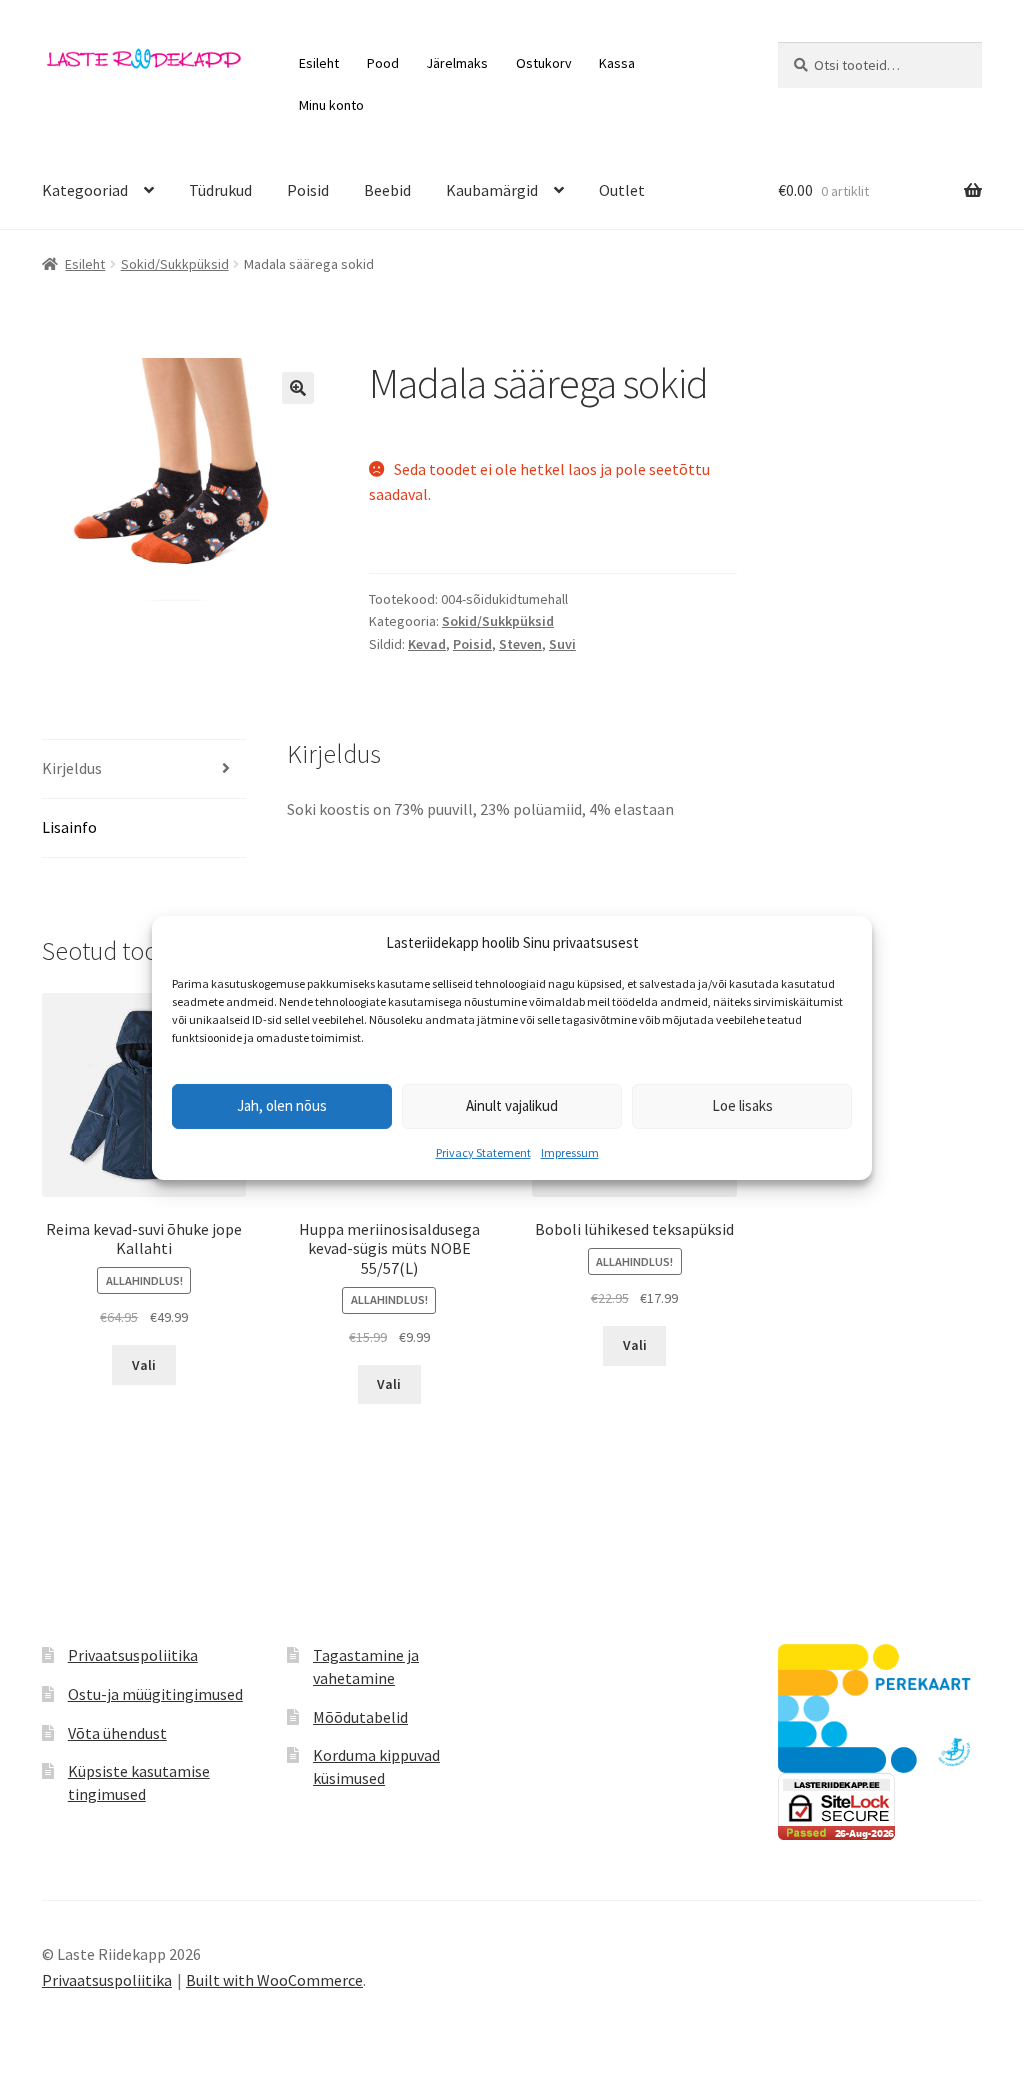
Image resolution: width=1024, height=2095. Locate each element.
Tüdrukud (220, 190)
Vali (144, 1365)
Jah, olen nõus (282, 1105)
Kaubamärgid (492, 190)
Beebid (387, 190)
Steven (520, 644)
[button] (298, 388)
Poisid (308, 190)
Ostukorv (544, 63)
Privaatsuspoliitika (133, 1655)
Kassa (617, 63)
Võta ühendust (117, 1733)
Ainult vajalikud (512, 1105)
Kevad (427, 644)
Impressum (570, 1152)
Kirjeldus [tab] (72, 768)
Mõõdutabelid (360, 1717)
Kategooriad (85, 190)
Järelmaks (457, 63)
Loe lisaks (742, 1105)
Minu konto (331, 105)
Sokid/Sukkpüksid (175, 264)
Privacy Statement (483, 1152)
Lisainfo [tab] (69, 827)
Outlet (622, 190)
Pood (383, 63)
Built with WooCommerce (274, 1980)
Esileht (319, 63)
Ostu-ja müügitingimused (155, 1694)
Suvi (562, 644)
